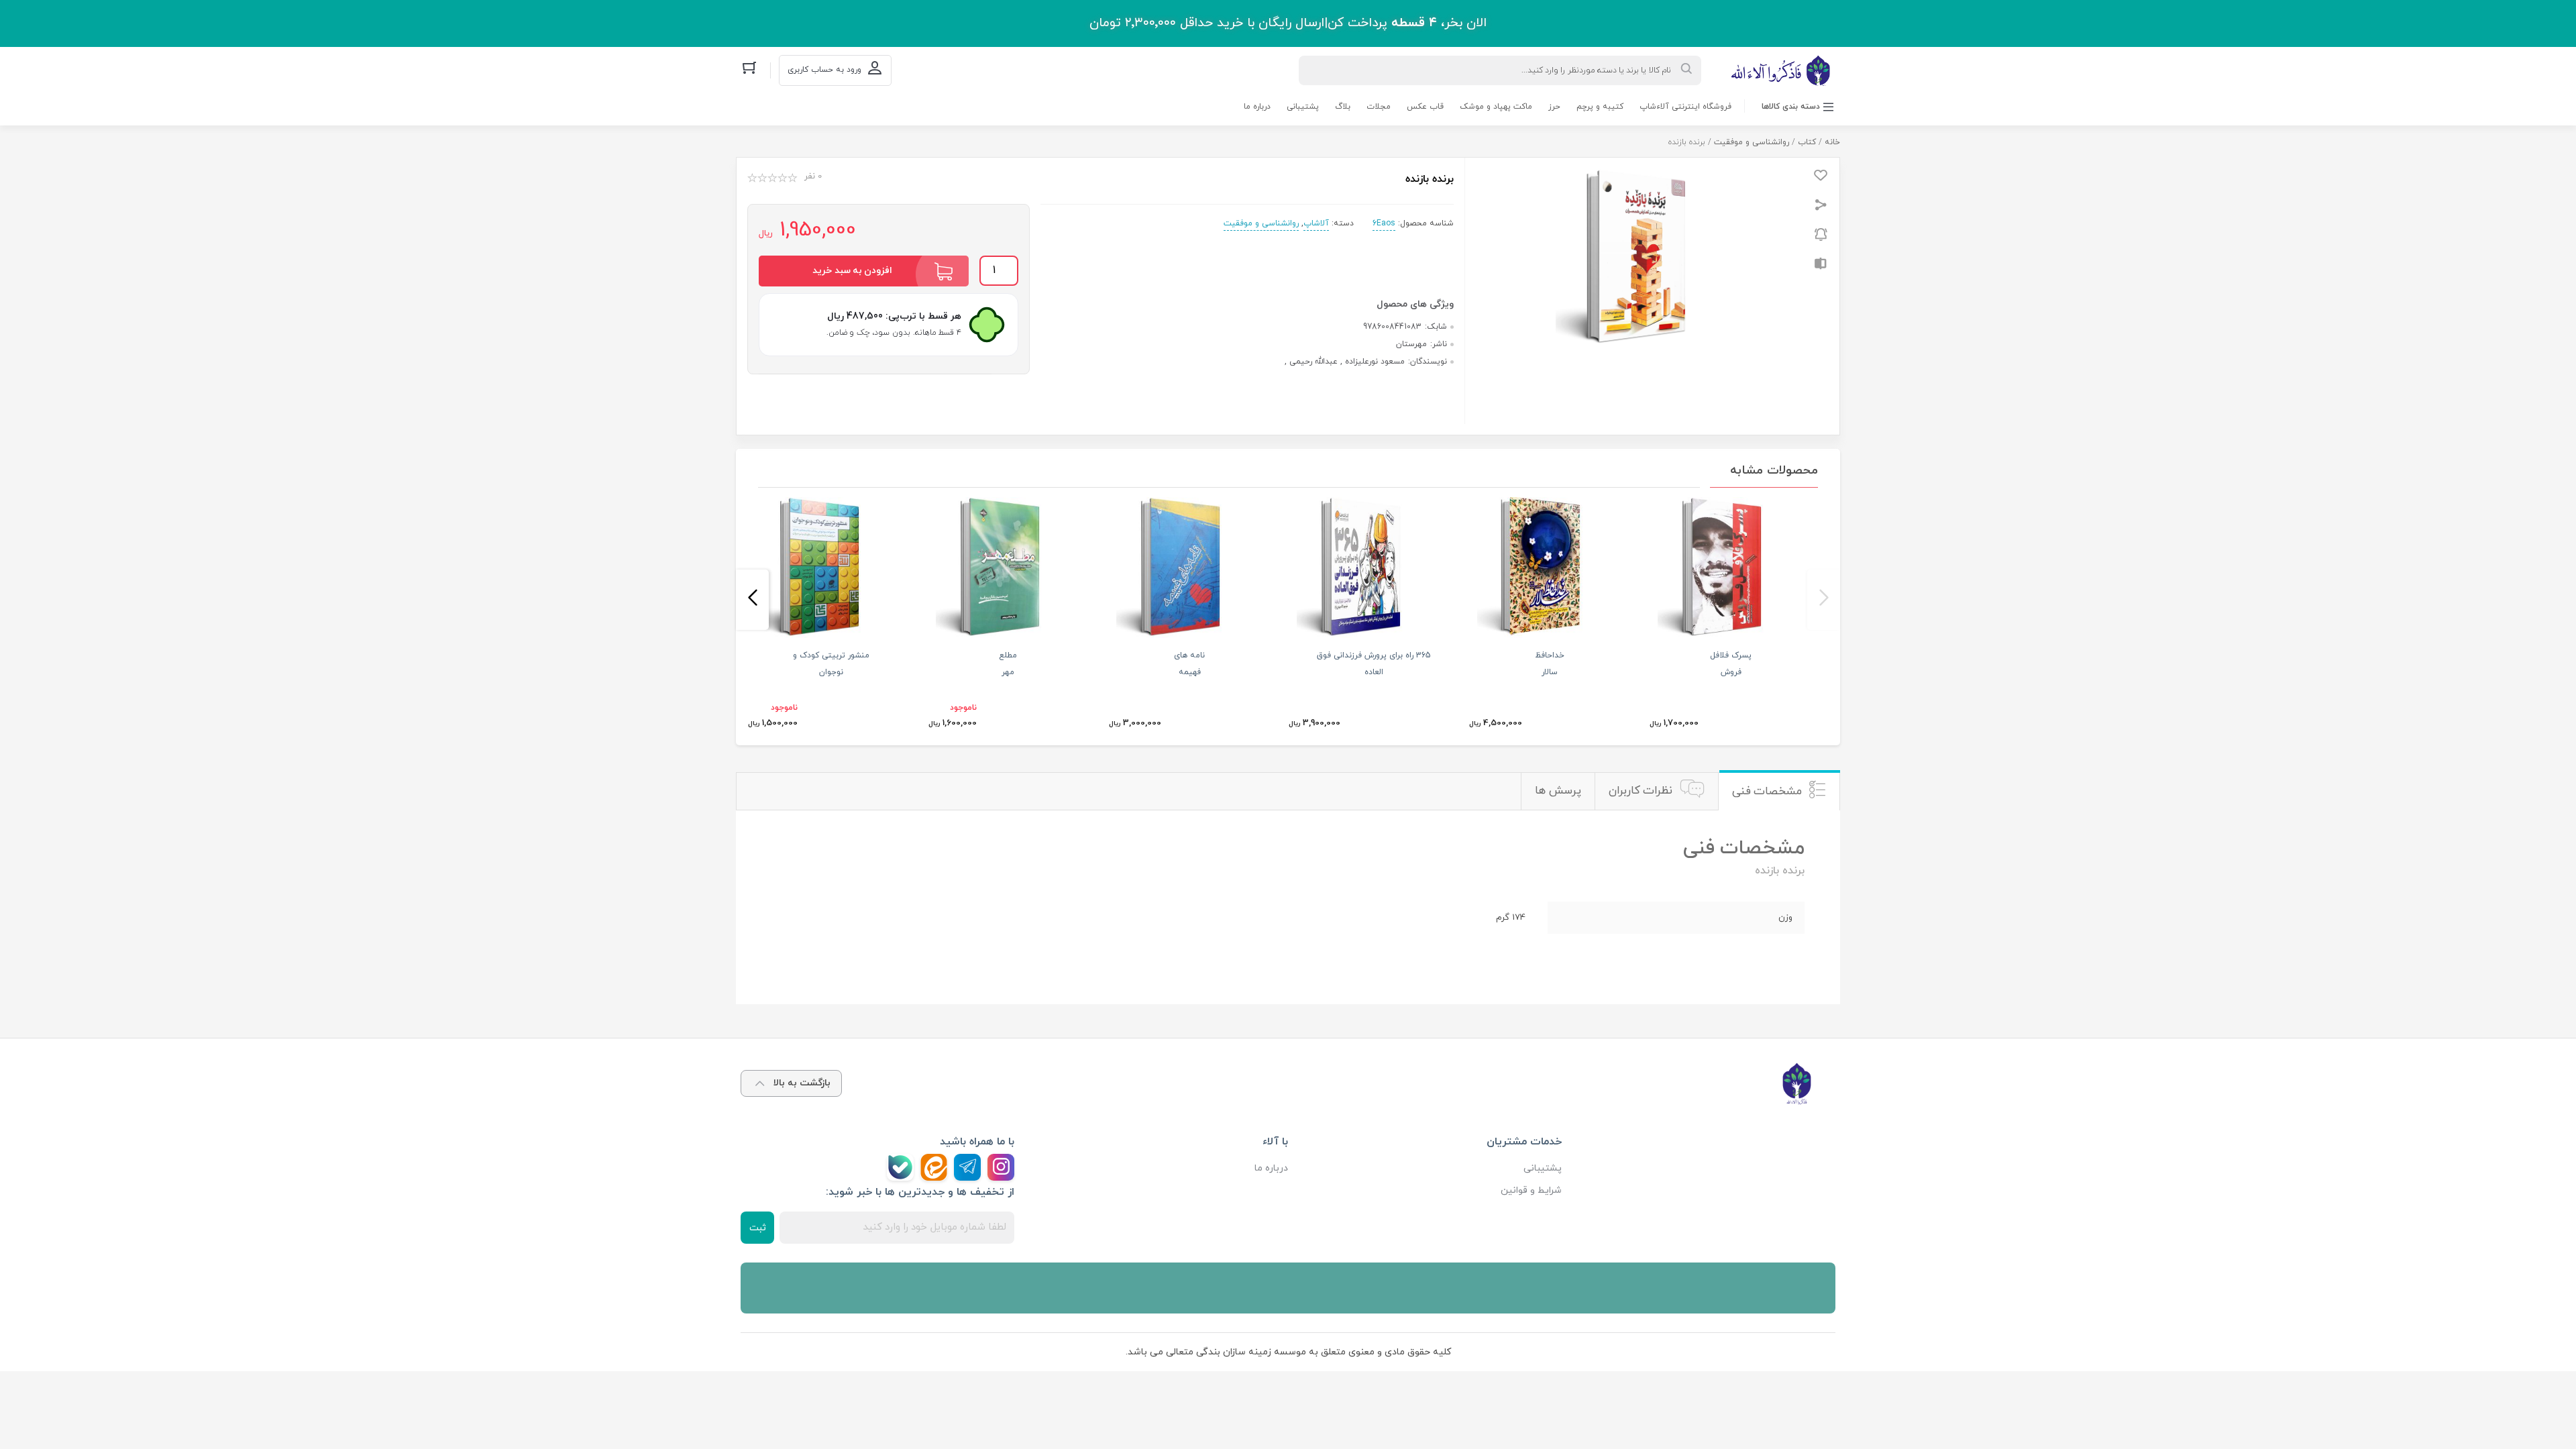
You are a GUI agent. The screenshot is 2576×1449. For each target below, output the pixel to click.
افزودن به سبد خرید (852, 271)
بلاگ (1343, 107)
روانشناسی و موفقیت (1752, 142)
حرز (1554, 107)
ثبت (758, 1228)
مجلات (1379, 107)
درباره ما (1257, 107)
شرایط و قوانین (1531, 1190)
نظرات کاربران (1641, 791)
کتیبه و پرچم (1600, 107)
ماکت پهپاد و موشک (1496, 107)
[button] (1824, 600)
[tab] (1779, 791)
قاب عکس (1425, 107)
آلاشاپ (1316, 223)
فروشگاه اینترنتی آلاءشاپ (1685, 107)
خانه (1832, 142)
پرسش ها (1558, 791)
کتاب (1807, 142)
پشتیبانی (1303, 107)
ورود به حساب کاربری (824, 70)
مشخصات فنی (1767, 792)
